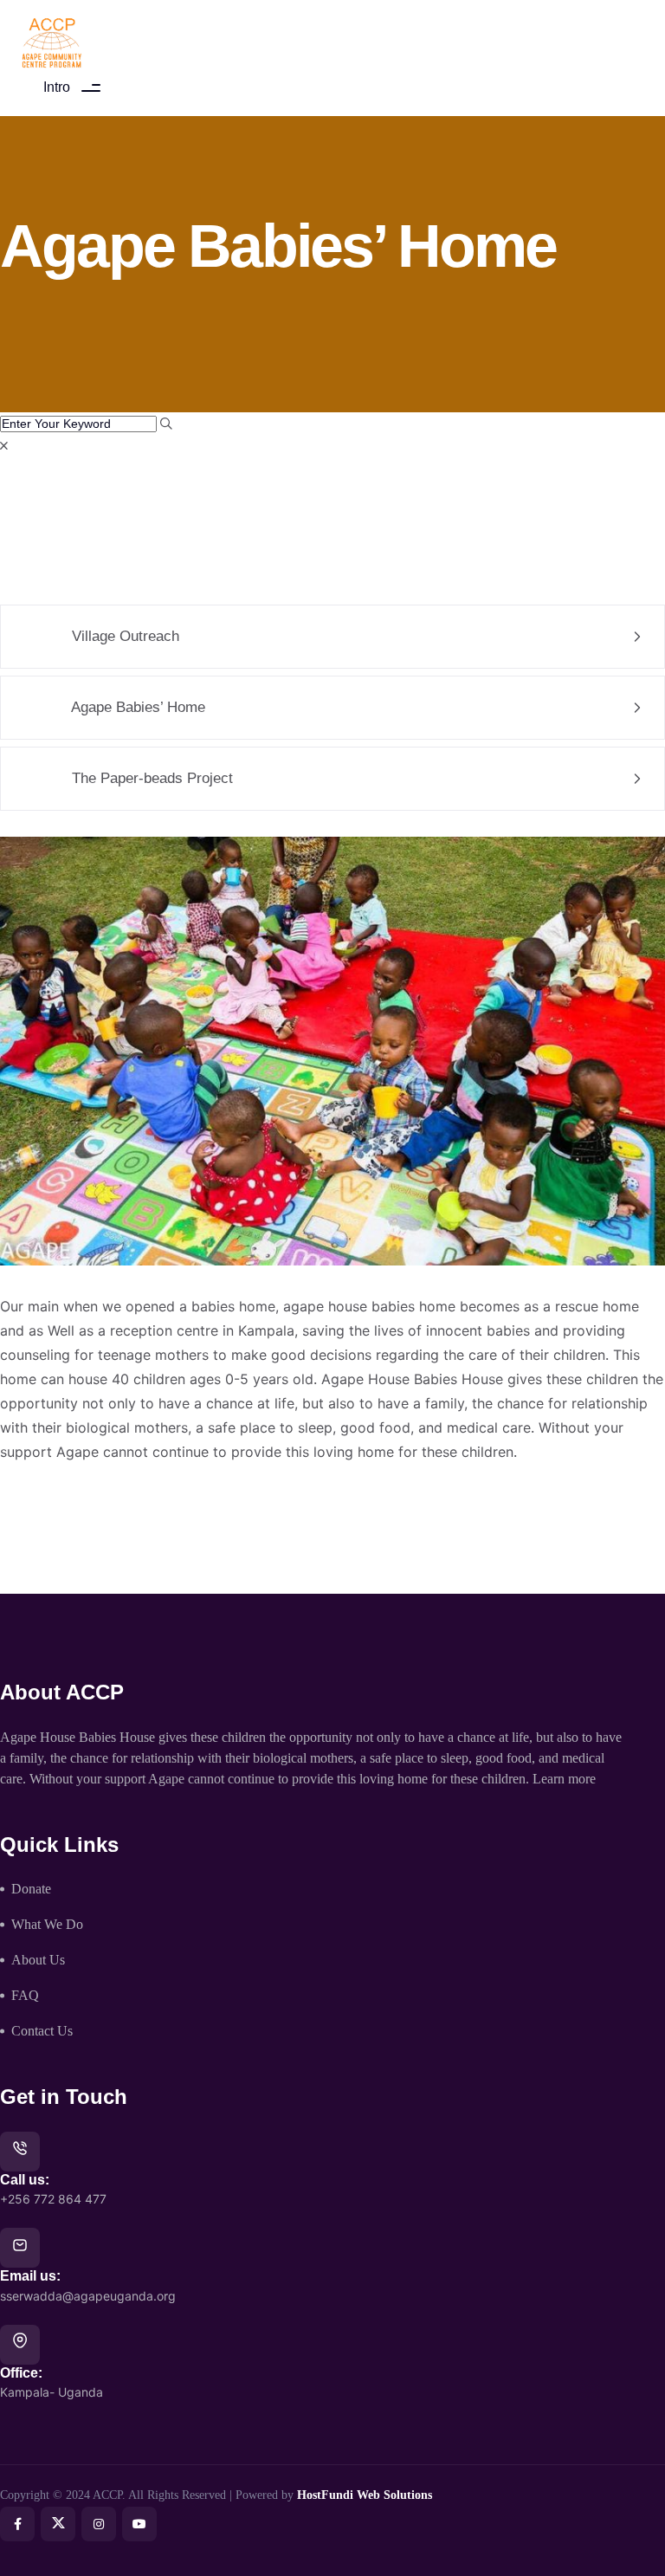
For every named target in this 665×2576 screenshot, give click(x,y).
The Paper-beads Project (150, 778)
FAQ (25, 1995)
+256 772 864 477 (53, 2199)
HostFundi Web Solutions (365, 2495)
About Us (38, 1960)
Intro (57, 87)
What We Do (47, 1924)
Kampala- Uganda (52, 2392)
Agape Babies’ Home (136, 707)
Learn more (564, 1779)
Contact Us (42, 2031)
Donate (31, 1889)
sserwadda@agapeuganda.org (88, 2296)
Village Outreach (123, 636)
